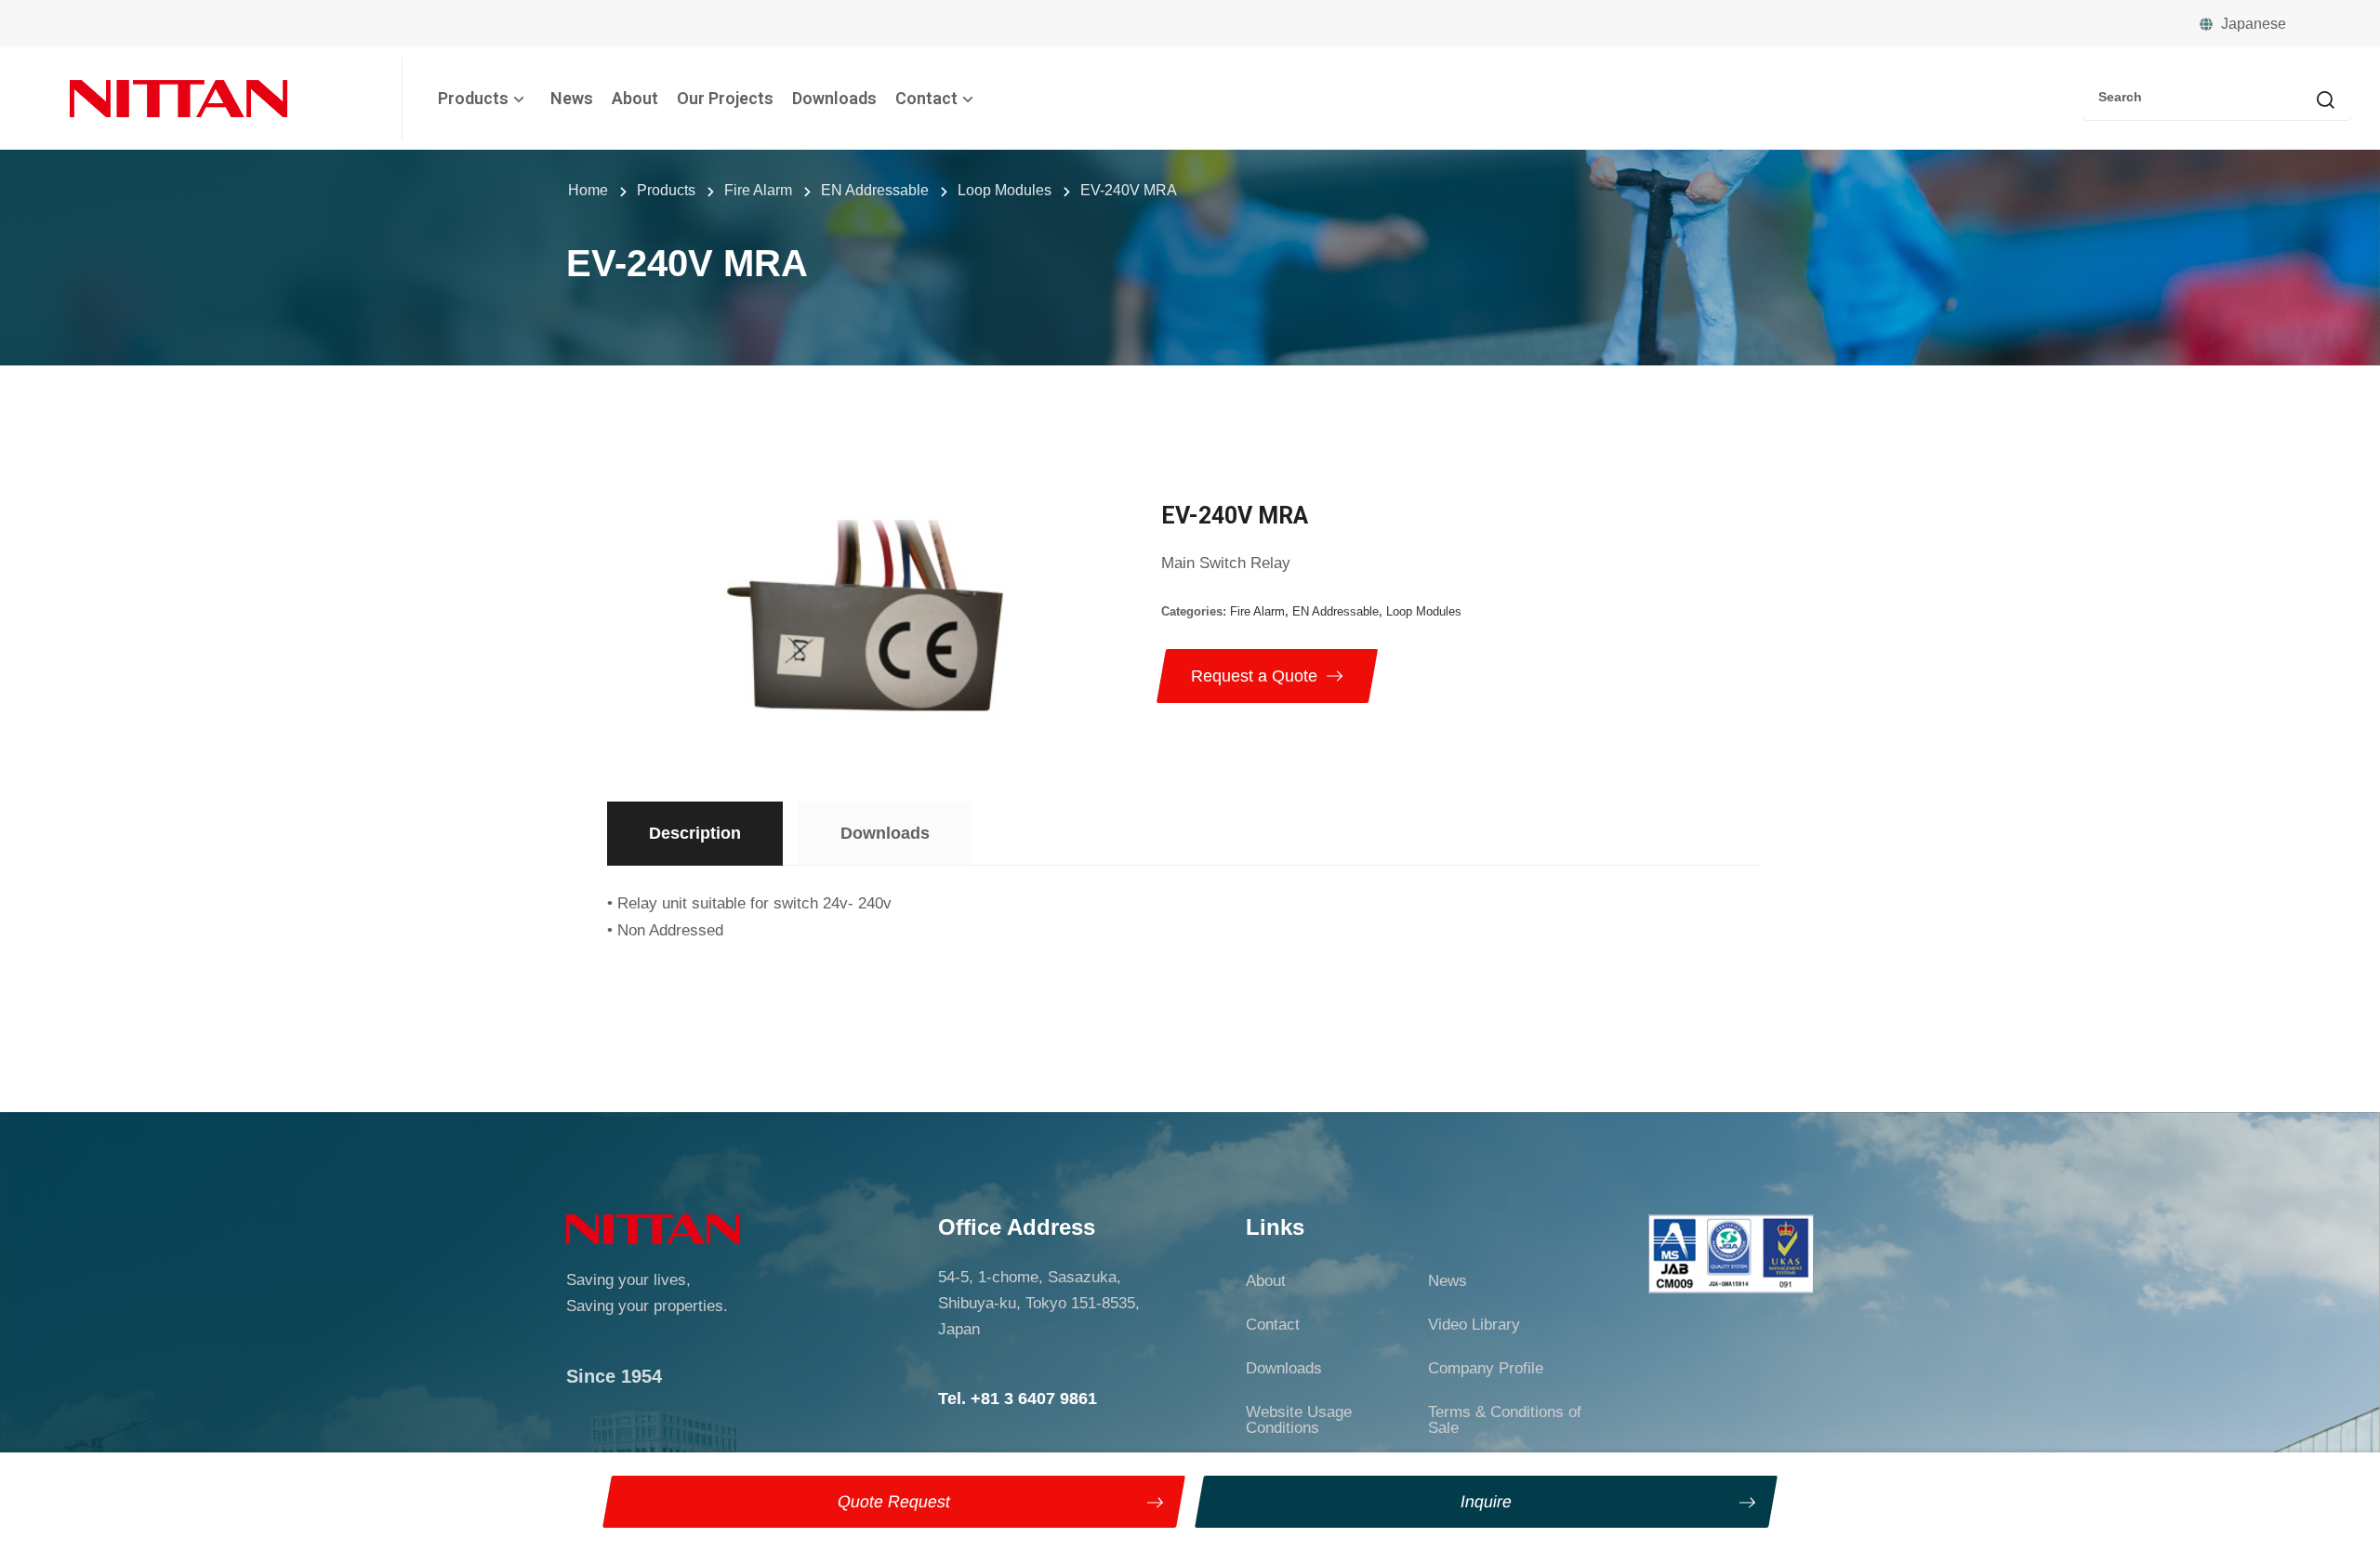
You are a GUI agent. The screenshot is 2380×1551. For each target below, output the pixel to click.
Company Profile (1486, 1368)
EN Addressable (1335, 611)
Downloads (834, 98)
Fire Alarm (1257, 611)
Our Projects (725, 98)
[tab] (695, 834)
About (635, 98)
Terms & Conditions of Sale (1505, 1420)
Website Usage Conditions (1299, 1420)
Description (695, 833)
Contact (926, 98)
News (572, 98)
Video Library (1474, 1325)
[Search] (2325, 101)
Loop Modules (1424, 611)
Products (473, 98)
